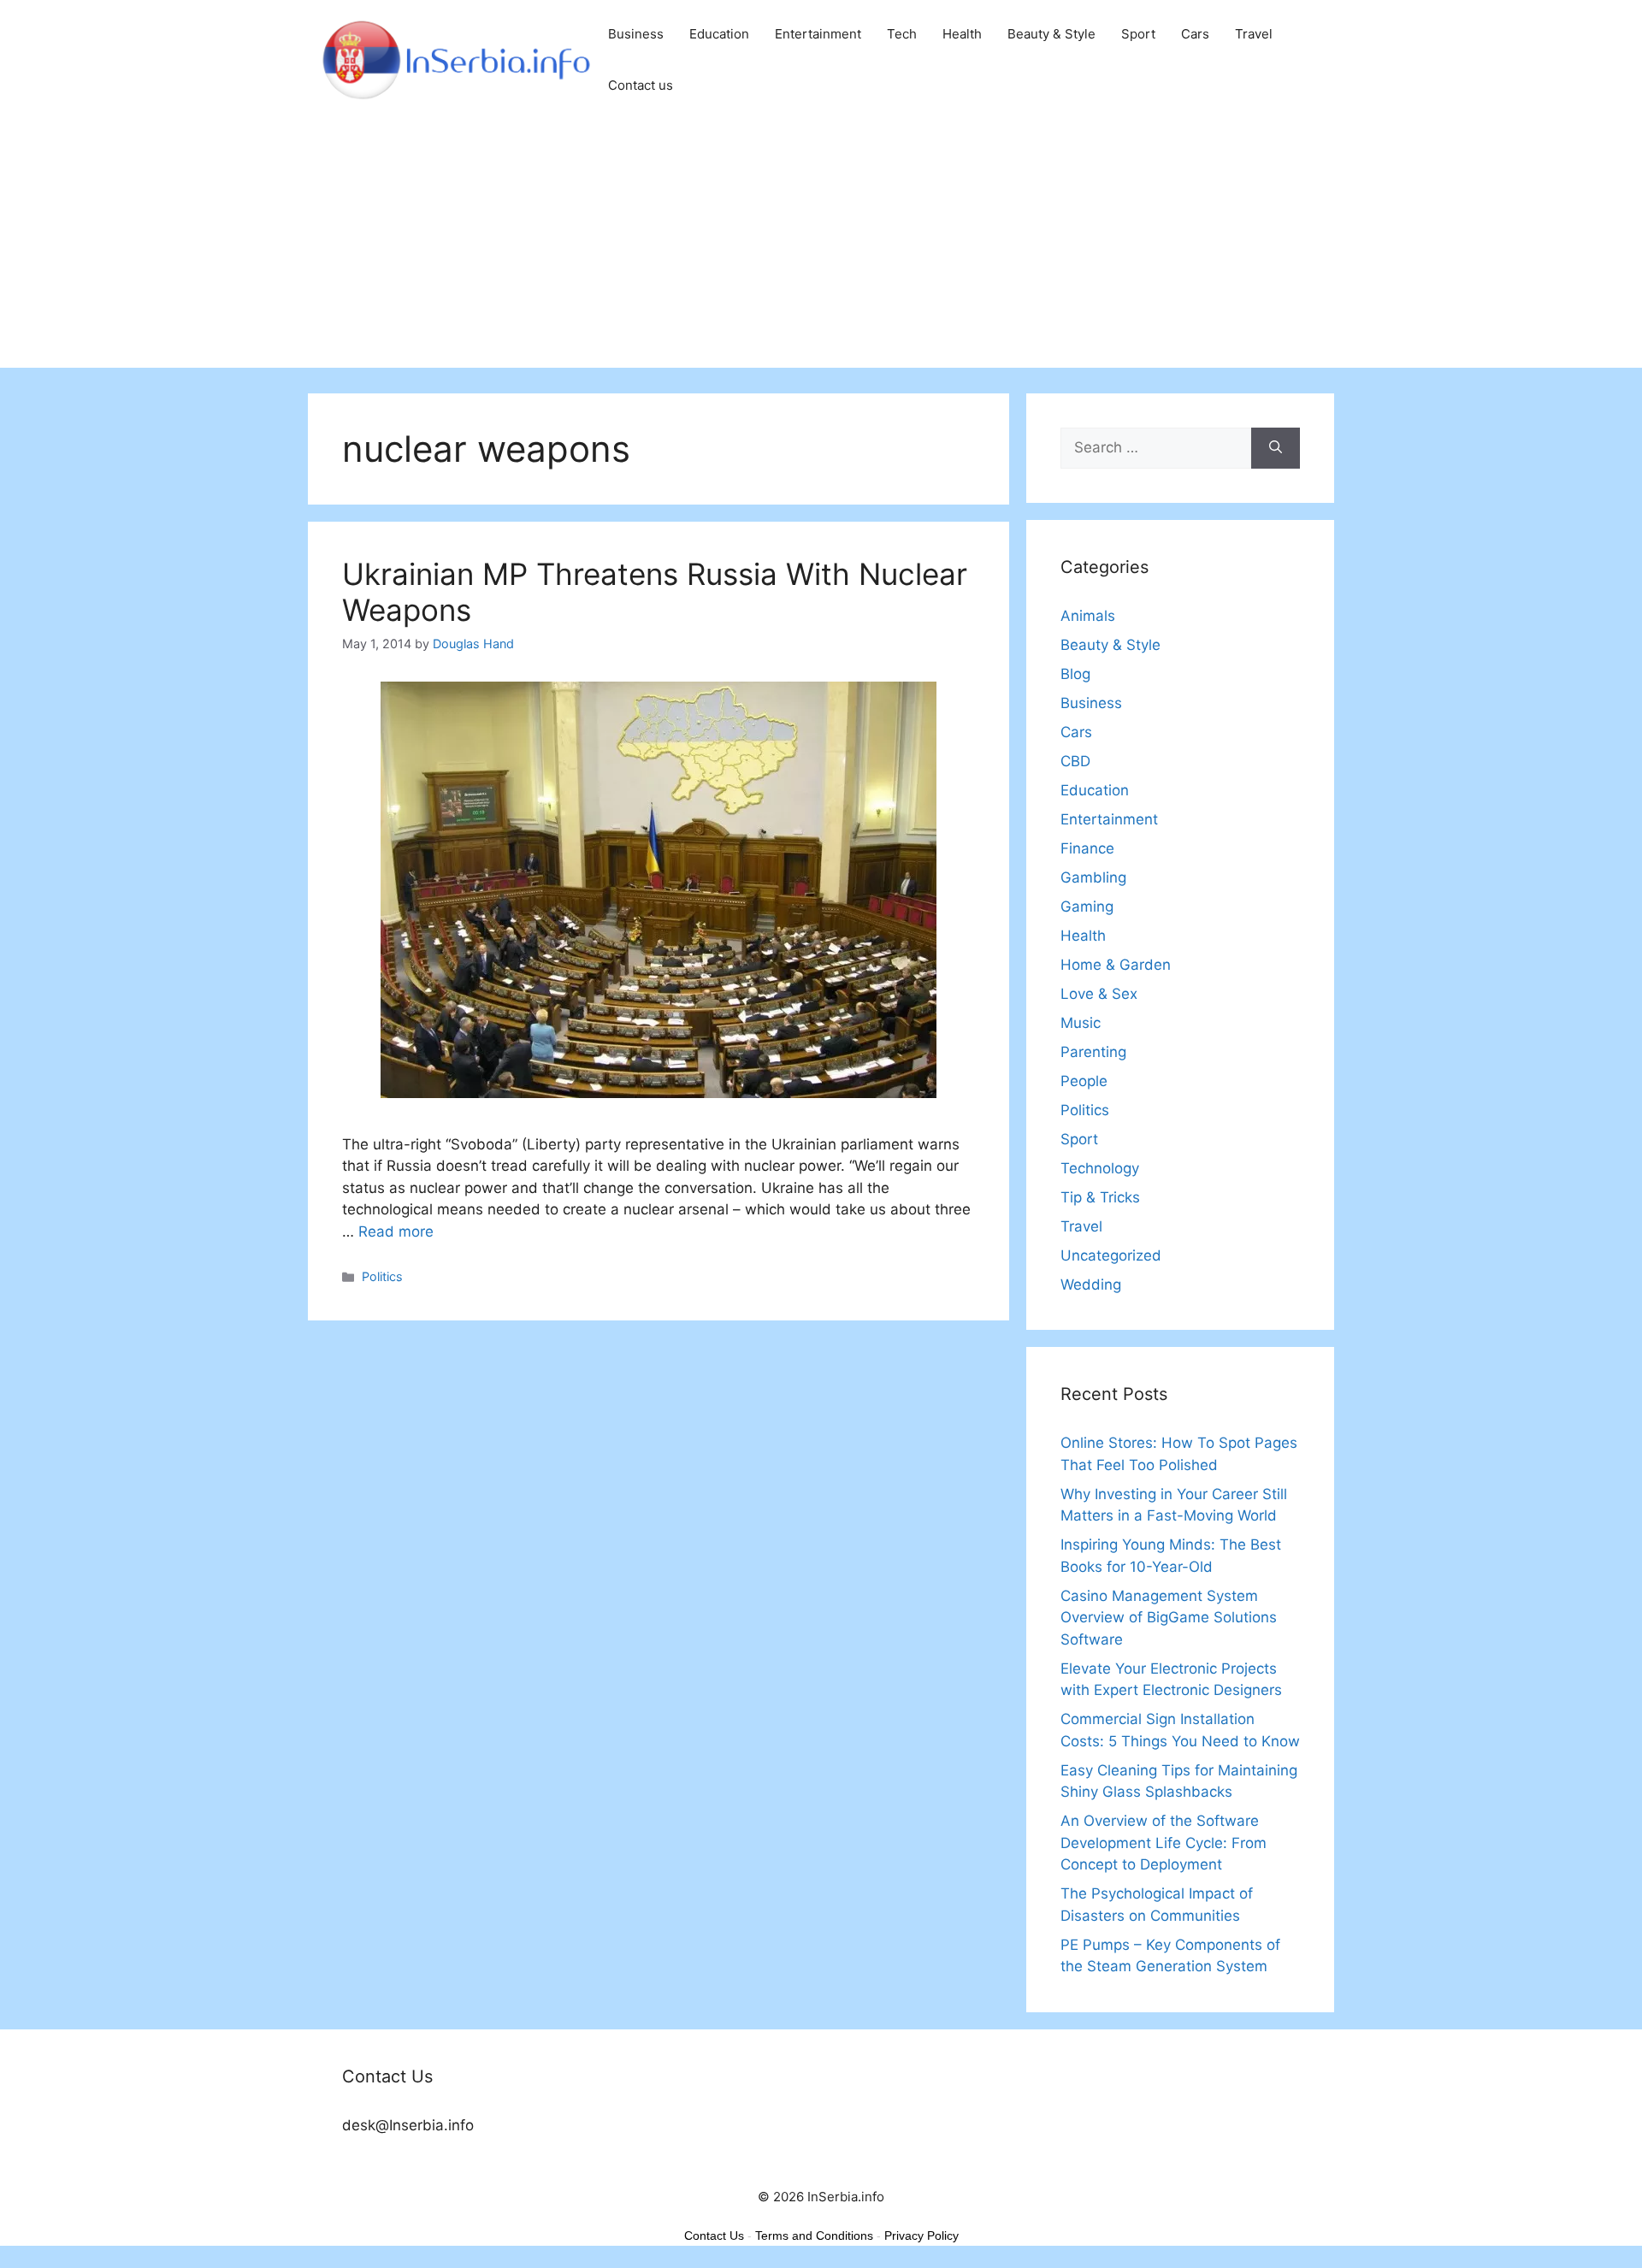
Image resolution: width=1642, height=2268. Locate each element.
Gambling (1093, 877)
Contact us (641, 85)
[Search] (1276, 448)
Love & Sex (1099, 994)
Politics (382, 1276)
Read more (396, 1231)
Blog (1075, 674)
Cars (1195, 34)
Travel (1254, 34)
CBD (1075, 761)
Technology (1100, 1168)
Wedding (1091, 1285)
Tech (902, 34)
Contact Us (714, 2236)
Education (719, 34)
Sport (1138, 34)
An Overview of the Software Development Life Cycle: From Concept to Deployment (1164, 1843)
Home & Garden (1116, 965)
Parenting (1093, 1052)
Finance (1087, 848)
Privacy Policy (921, 2236)
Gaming (1087, 907)
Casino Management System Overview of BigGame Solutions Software (1169, 1618)
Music (1081, 1023)
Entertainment (818, 34)
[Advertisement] (821, 248)
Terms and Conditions (814, 2236)
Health (962, 34)
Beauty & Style (1051, 34)
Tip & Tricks (1100, 1197)
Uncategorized (1111, 1255)
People (1084, 1081)
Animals (1088, 616)
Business (636, 34)
